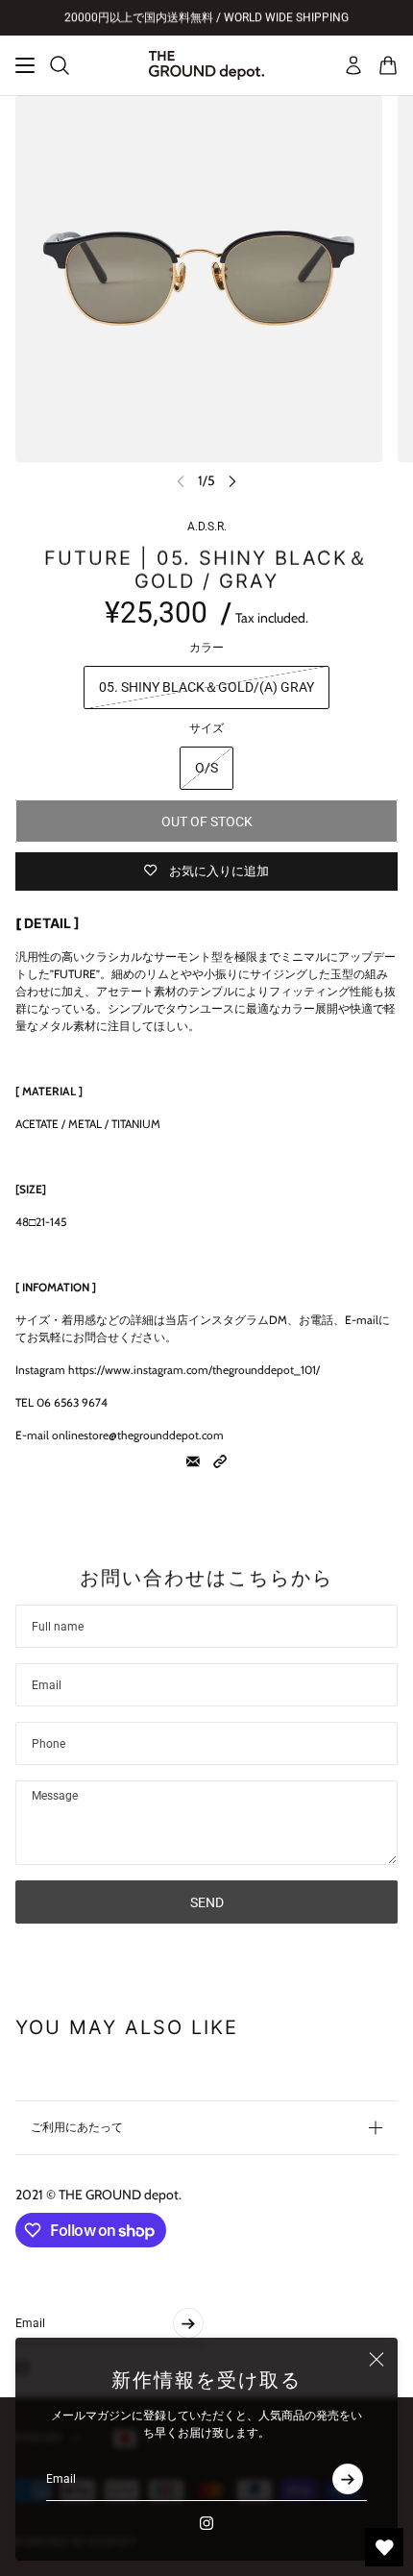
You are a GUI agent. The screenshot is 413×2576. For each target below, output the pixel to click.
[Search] (60, 65)
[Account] (353, 65)
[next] (232, 481)
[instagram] (206, 2523)
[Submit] (348, 2479)
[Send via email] (193, 1461)
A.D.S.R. (207, 527)
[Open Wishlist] (384, 2547)
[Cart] (388, 65)
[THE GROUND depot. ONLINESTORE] (206, 65)
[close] (377, 2359)
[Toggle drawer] (25, 65)
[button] (220, 1461)
